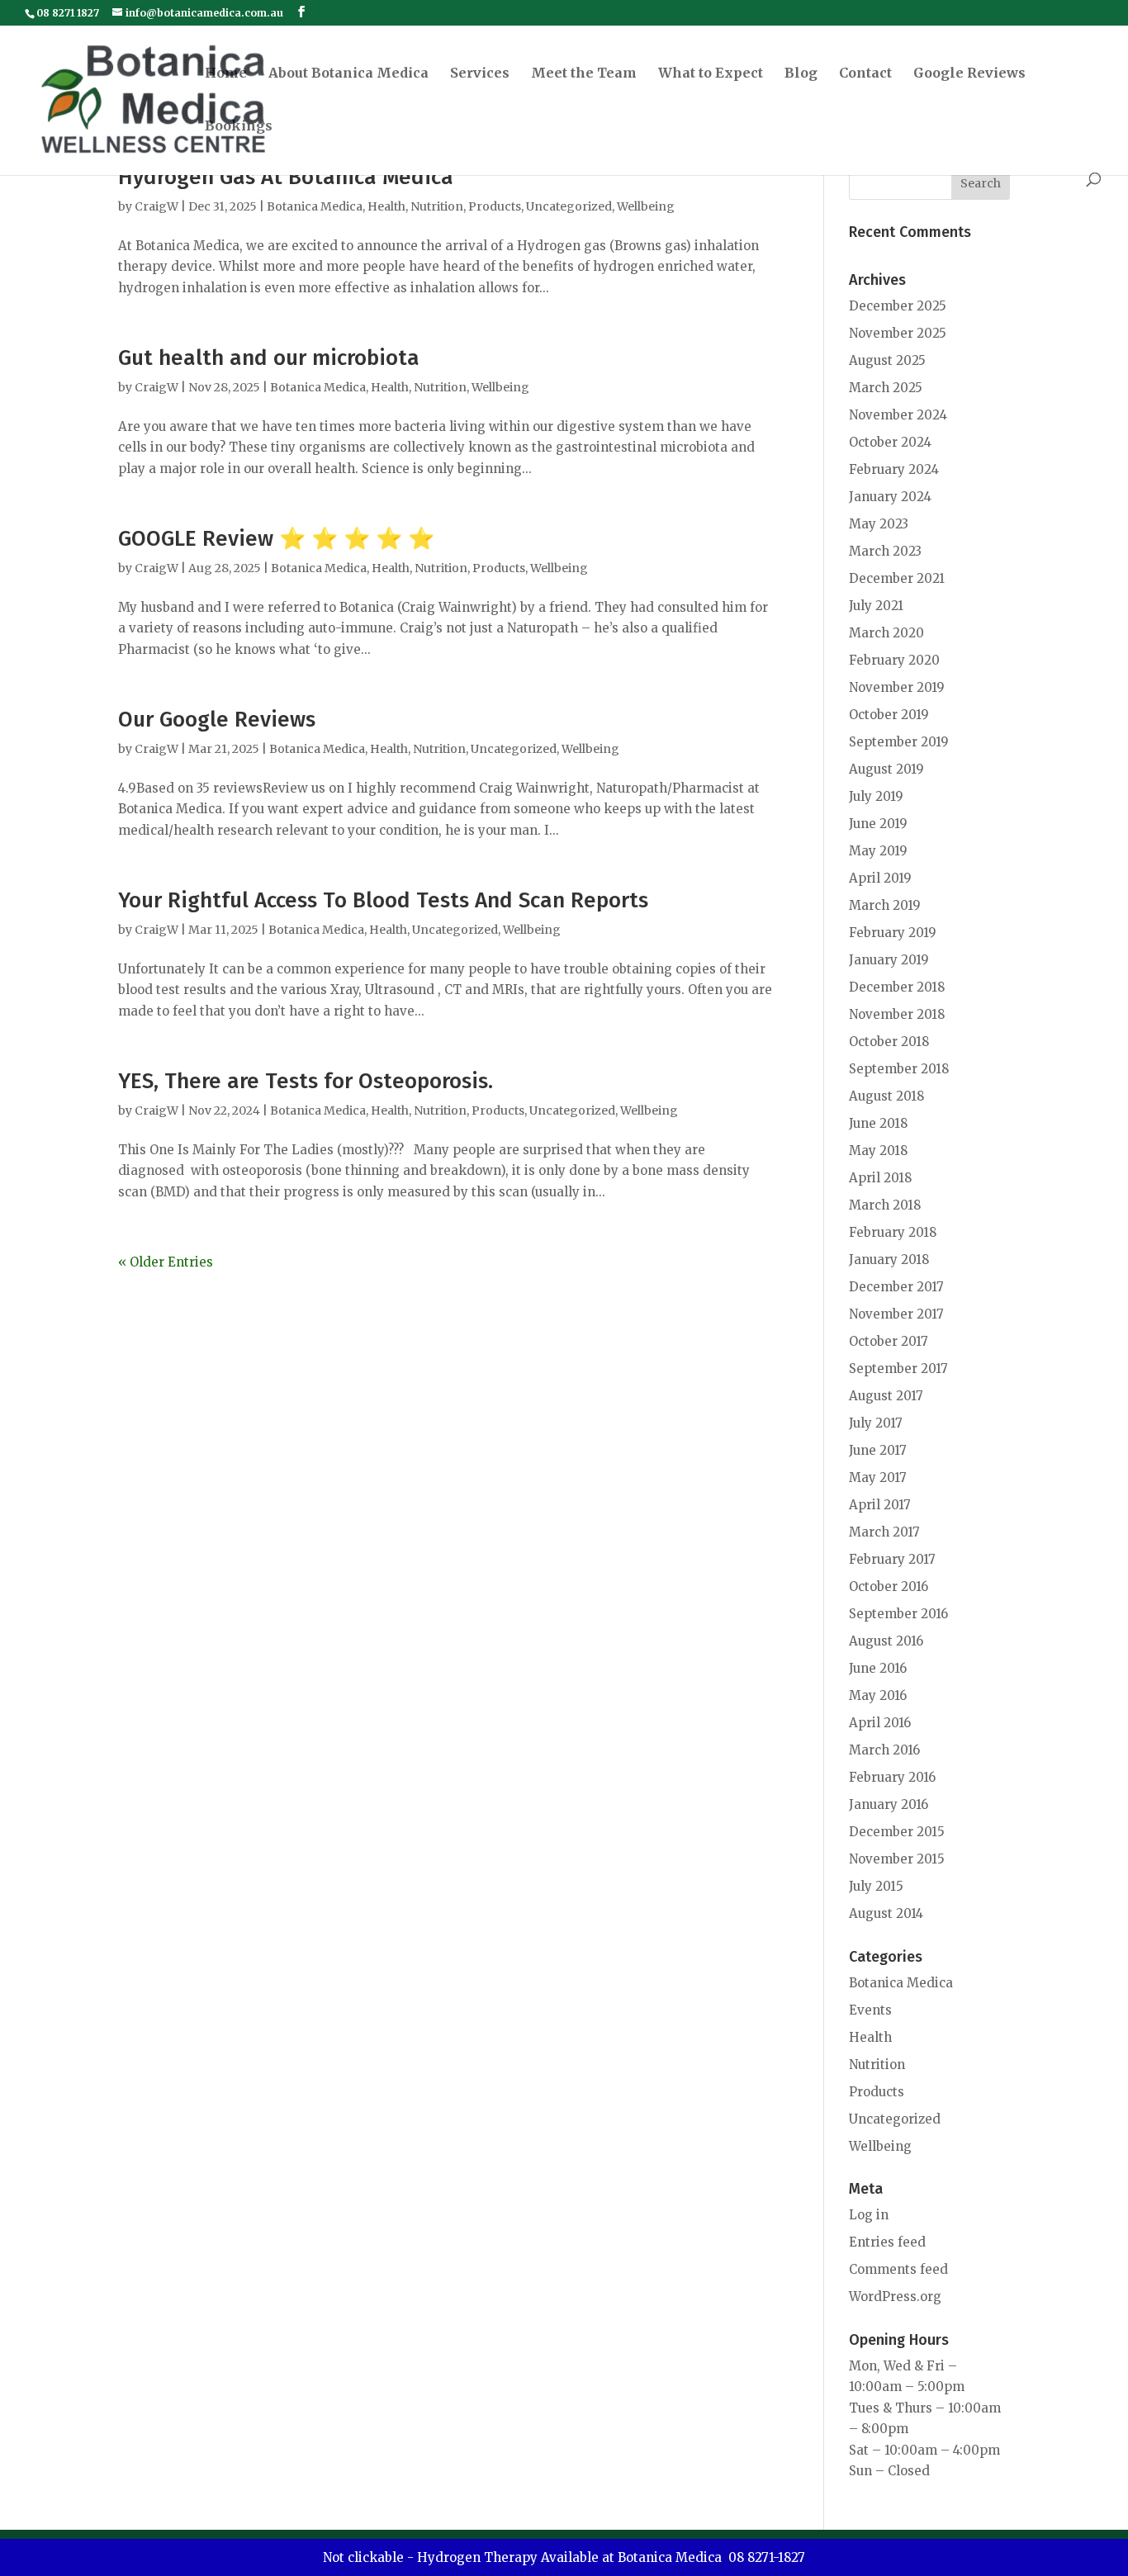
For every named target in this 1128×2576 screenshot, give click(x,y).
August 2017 (886, 1396)
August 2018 (886, 1096)
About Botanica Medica (348, 74)
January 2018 (889, 1260)
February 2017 (892, 1559)
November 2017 (896, 1314)
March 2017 (884, 1532)
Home (226, 74)
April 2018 (880, 1178)
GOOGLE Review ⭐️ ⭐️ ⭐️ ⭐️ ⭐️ (276, 539)
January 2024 (890, 497)
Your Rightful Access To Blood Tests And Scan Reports (383, 900)
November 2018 (897, 1014)
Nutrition (437, 206)
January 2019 (889, 960)
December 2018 (897, 987)
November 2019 (897, 687)
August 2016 (886, 1641)
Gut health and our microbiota (269, 358)
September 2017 (898, 1368)
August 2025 (887, 360)
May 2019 (878, 851)
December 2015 (897, 1832)
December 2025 (898, 306)
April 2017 (880, 1505)
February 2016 (892, 1777)
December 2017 (896, 1287)
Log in (869, 2215)
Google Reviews (969, 74)
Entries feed (887, 2242)
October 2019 (889, 715)
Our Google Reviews (217, 720)
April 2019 (880, 878)
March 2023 (885, 551)
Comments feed (898, 2269)
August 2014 (886, 1913)
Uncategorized (569, 206)
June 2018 (878, 1123)
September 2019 (899, 742)
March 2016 (884, 1750)
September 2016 (898, 1614)
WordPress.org (895, 2297)
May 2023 (879, 524)
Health (386, 206)
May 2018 (878, 1151)
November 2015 (897, 1859)
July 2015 (876, 1886)
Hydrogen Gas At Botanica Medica (286, 177)
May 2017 (878, 1477)
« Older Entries (166, 1262)
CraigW (156, 206)
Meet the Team (584, 74)
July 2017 (876, 1423)
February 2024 (894, 469)
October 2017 (889, 1341)
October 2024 (890, 442)
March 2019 (885, 905)
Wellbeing (646, 206)
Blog (801, 74)
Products (495, 206)
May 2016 (878, 1695)
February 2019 (893, 933)
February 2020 (894, 660)
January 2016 (889, 1804)
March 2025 (886, 388)
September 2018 (899, 1069)
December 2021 (897, 578)
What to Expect (711, 74)
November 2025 (898, 333)
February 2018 (893, 1232)
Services (480, 74)
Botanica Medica (315, 206)
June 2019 (878, 824)
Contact (865, 74)
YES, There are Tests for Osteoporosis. (306, 1081)
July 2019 (876, 796)
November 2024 (898, 415)
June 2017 (878, 1450)
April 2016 (880, 1723)
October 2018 (889, 1042)
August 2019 (886, 769)
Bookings (239, 127)
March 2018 (885, 1205)
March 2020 (886, 633)
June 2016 (878, 1668)
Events (870, 2010)
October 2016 (889, 1586)
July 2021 (876, 606)
